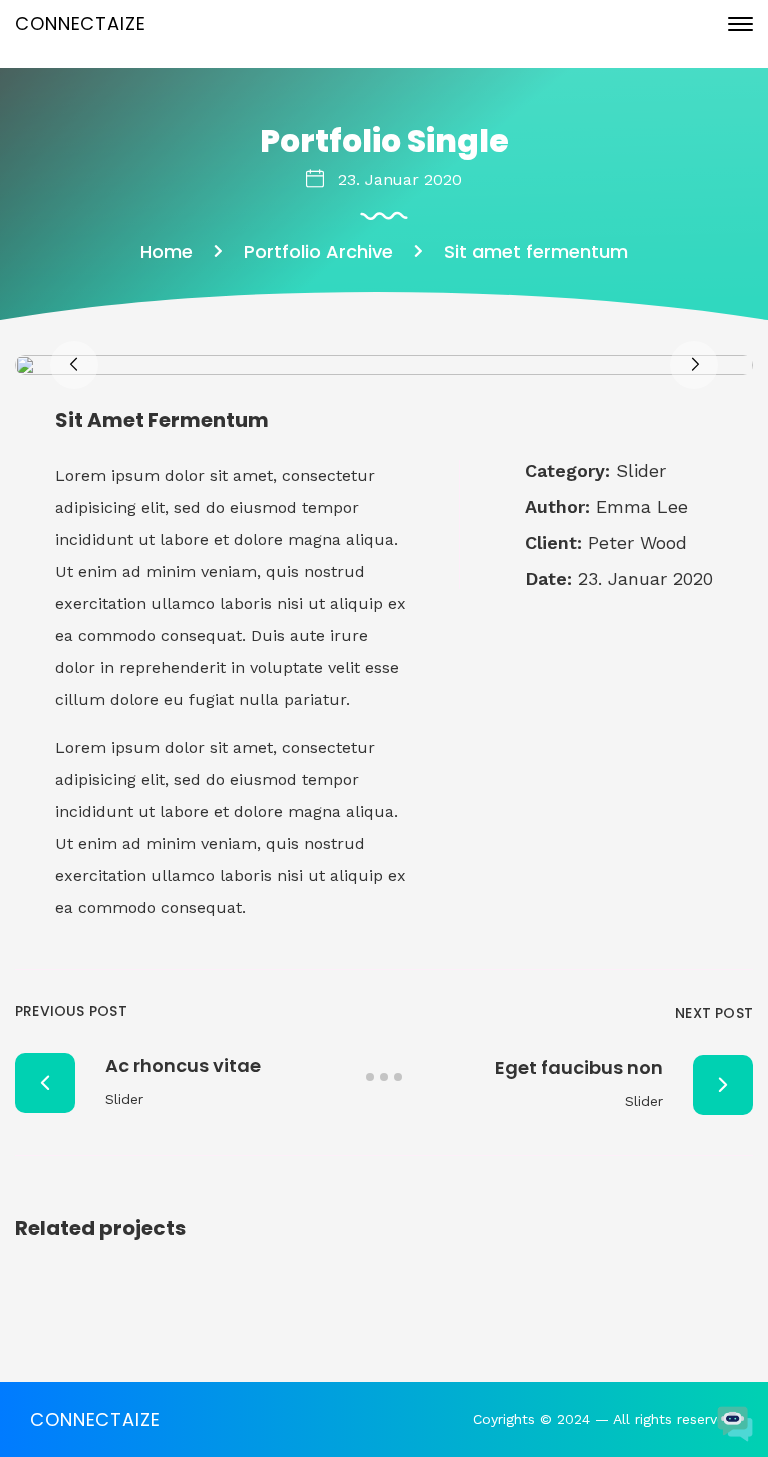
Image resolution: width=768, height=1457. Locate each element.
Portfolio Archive (318, 251)
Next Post (714, 1013)
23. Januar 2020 (400, 179)
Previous (74, 365)
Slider (641, 470)
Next (694, 365)
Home (166, 251)
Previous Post (71, 1011)
